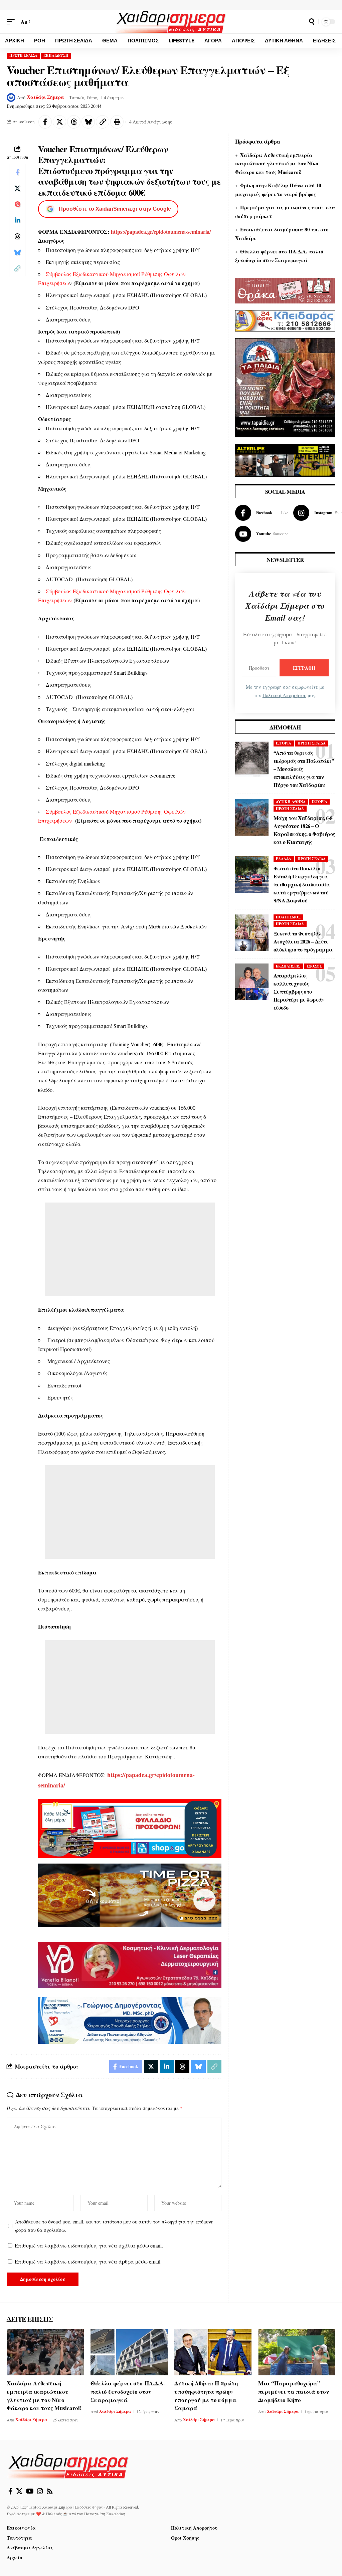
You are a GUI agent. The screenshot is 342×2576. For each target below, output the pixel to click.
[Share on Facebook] (45, 122)
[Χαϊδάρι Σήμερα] (171, 22)
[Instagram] (40, 2491)
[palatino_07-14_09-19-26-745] (130, 1894)
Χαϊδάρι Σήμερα (46, 97)
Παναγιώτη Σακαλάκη (105, 2514)
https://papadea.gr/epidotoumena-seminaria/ (161, 232)
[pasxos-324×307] (285, 387)
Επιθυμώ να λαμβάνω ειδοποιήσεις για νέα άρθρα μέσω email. (88, 2261)
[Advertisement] (130, 1249)
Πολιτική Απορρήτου (284, 695)
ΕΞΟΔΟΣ (314, 966)
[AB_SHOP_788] (130, 1828)
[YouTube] (30, 2491)
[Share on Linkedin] (17, 220)
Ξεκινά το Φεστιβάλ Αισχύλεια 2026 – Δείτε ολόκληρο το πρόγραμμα (303, 941)
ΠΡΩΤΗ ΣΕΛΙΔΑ (23, 55)
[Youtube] (262, 534)
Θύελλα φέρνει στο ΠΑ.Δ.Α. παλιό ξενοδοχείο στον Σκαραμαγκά (128, 2391)
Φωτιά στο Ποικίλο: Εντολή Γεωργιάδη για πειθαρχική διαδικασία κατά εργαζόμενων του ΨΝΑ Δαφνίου (302, 884)
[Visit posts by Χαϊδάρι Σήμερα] (11, 97)
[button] (12, 22)
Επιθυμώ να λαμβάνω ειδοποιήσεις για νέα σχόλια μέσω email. (89, 2245)
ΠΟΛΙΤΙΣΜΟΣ (288, 917)
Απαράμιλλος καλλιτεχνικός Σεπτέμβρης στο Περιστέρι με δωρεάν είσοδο (299, 991)
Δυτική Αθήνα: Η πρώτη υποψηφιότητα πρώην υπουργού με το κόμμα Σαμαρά (206, 2396)
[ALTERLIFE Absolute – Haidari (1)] (285, 460)
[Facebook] (262, 513)
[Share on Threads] (74, 122)
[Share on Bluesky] (88, 122)
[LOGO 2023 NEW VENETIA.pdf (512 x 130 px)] (130, 1964)
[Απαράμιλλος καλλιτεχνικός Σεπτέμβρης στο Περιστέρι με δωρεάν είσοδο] (252, 982)
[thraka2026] (285, 290)
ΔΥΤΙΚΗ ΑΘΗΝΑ (291, 802)
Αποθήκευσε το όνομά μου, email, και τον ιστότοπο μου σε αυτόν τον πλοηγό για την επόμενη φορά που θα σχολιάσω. (114, 2226)
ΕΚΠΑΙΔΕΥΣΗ (56, 55)
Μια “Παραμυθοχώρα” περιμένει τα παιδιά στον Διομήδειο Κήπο (294, 2391)
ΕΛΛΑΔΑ (284, 859)
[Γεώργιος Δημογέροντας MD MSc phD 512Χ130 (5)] (130, 2020)
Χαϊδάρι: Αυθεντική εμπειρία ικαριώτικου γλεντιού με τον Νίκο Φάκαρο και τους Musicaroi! (277, 163)
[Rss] (50, 2491)
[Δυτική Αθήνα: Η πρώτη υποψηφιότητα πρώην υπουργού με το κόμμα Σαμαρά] (213, 2352)
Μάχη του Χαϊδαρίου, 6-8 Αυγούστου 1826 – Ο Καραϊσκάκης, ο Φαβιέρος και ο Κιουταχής (304, 830)
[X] (19, 2491)
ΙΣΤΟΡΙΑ (284, 743)
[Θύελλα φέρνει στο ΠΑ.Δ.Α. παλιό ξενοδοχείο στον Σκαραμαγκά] (129, 2352)
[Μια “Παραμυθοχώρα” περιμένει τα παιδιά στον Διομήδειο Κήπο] (297, 2352)
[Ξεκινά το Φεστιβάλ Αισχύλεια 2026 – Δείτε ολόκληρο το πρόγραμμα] (252, 933)
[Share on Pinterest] (17, 204)
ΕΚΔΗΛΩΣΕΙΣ (288, 966)
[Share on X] (59, 122)
